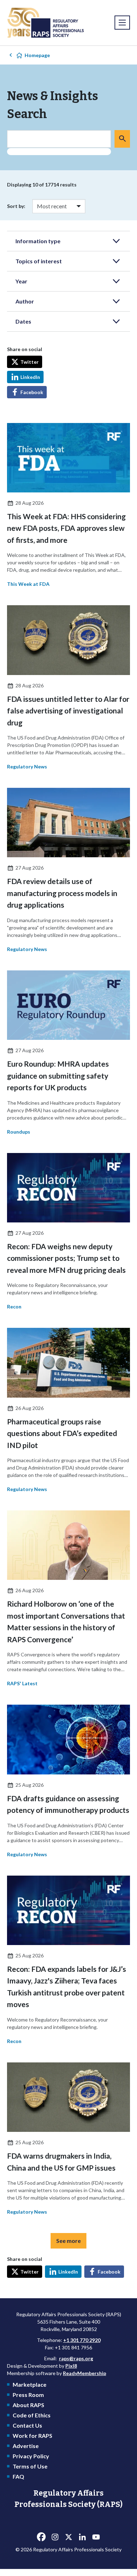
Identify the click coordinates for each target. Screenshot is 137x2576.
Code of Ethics (32, 2415)
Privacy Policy (31, 2456)
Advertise (26, 2446)
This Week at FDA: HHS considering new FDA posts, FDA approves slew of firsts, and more (66, 528)
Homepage (37, 55)
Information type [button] (38, 241)
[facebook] (41, 2537)
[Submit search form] (122, 139)
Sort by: (16, 206)
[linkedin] (82, 2537)
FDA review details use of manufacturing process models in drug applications (62, 893)
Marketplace (30, 2384)
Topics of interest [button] (39, 261)
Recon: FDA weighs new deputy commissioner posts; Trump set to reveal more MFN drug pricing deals (66, 1258)
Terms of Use (30, 2466)
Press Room (28, 2395)
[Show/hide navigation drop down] (122, 23)
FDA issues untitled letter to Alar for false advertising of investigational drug (68, 711)
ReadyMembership (84, 2373)
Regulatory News (27, 766)
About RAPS (28, 2405)
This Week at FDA (28, 584)
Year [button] (21, 281)
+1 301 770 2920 (82, 2340)
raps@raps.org (76, 2358)
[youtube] (96, 2537)
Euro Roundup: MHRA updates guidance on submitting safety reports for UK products (58, 1075)
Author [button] (25, 301)
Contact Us (27, 2425)
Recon (14, 1307)
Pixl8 (71, 2366)
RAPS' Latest (22, 1683)
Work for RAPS (32, 2436)
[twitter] (68, 2537)
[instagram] (55, 2537)
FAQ (18, 2476)
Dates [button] (23, 321)
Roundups (19, 1132)
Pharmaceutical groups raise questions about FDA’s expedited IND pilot (62, 1433)
